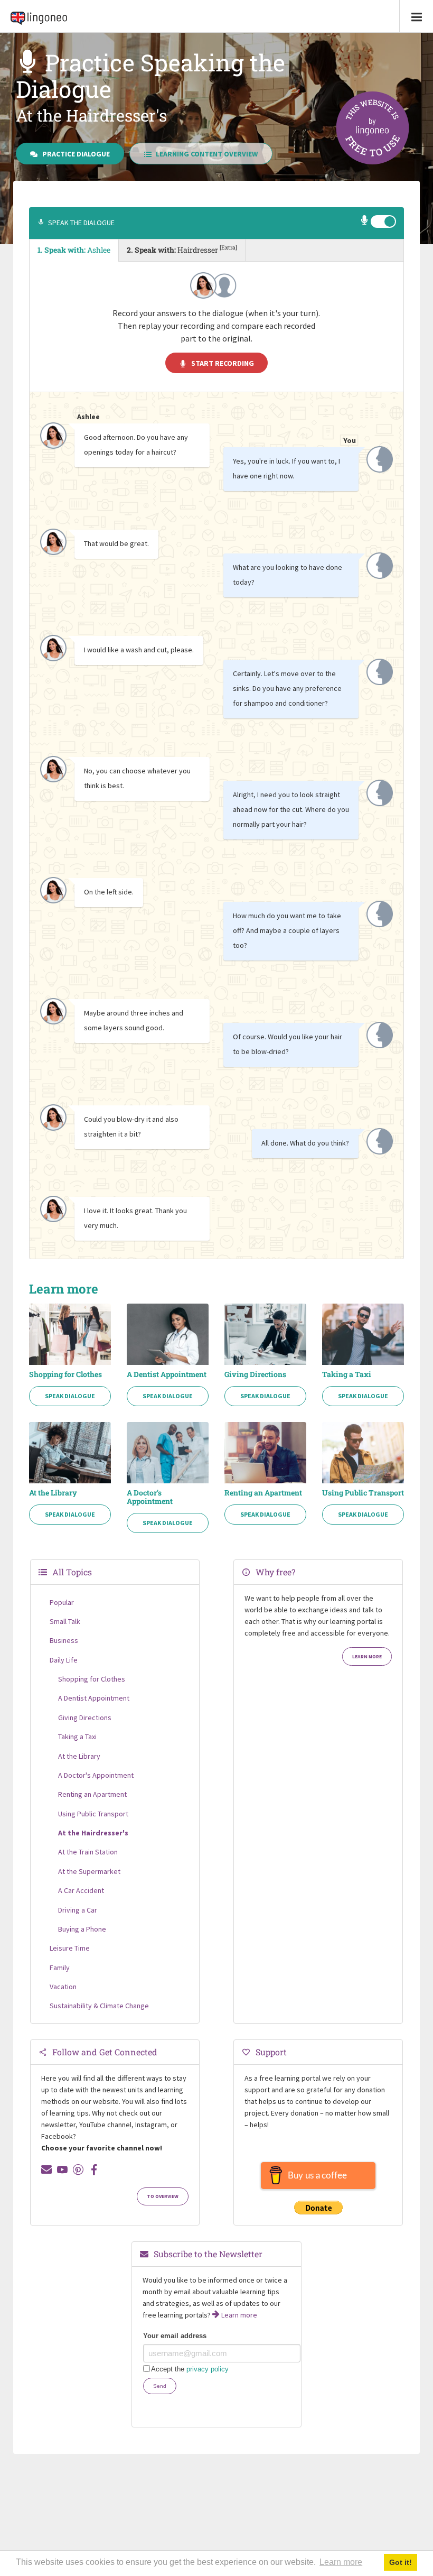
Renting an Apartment (263, 1493)
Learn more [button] (341, 2562)
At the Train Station (88, 1852)
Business (64, 1640)
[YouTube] (62, 2169)
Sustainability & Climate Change (99, 2006)
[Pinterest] (78, 2169)
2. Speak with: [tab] (182, 249)
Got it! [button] (401, 2562)
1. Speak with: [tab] (74, 250)
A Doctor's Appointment (150, 1497)
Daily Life (64, 1660)
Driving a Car (78, 1910)
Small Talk (65, 1621)
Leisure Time (70, 1948)
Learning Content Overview (207, 154)
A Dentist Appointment (167, 1374)
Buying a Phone (82, 1929)
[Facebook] (94, 2169)
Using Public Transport (363, 1493)
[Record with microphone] (365, 221)
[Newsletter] (46, 2169)
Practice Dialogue (76, 154)
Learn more (367, 1657)
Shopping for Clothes (65, 1374)
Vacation (63, 1987)
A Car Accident (81, 1890)
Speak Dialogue (70, 1396)
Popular (62, 1602)
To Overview (163, 2196)
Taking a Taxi (347, 1374)
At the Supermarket (89, 1871)
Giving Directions (255, 1374)
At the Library (53, 1493)
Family (60, 1968)
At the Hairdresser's (93, 1833)
